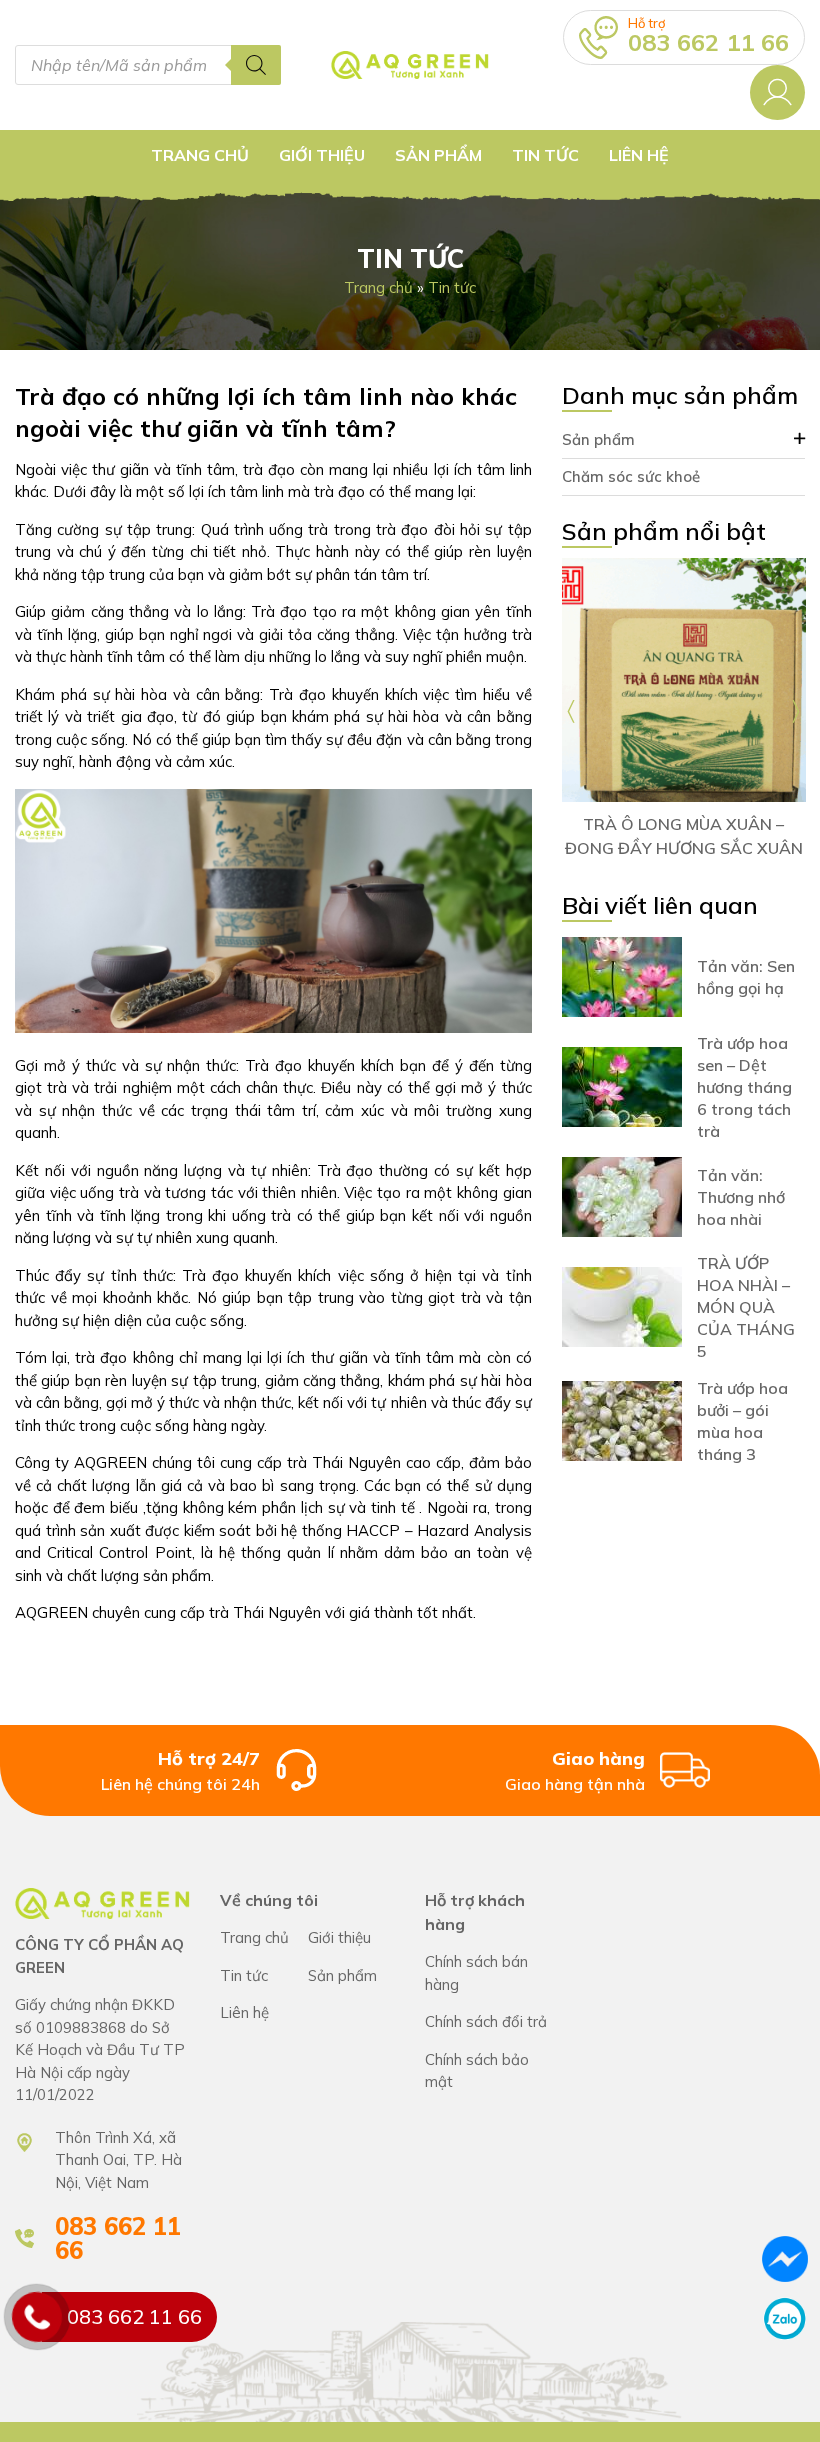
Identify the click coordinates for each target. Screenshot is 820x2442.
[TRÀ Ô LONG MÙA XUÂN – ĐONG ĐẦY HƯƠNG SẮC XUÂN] (684, 680)
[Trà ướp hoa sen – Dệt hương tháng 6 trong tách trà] (622, 1087)
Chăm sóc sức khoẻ (631, 476)
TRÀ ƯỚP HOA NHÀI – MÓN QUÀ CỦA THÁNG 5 (746, 1307)
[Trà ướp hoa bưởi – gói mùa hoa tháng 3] (622, 1421)
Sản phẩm (598, 439)
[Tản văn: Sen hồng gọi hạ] (622, 977)
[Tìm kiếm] (256, 65)
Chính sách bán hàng (492, 1973)
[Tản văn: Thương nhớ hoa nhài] (622, 1197)
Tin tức (545, 155)
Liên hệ (639, 155)
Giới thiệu (322, 155)
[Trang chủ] (410, 65)
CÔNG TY (352, 1938)
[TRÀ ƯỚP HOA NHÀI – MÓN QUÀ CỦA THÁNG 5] (622, 1307)
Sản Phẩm (438, 155)
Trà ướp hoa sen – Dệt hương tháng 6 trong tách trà (744, 1087)
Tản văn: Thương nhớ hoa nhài (741, 1197)
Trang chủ (200, 155)
